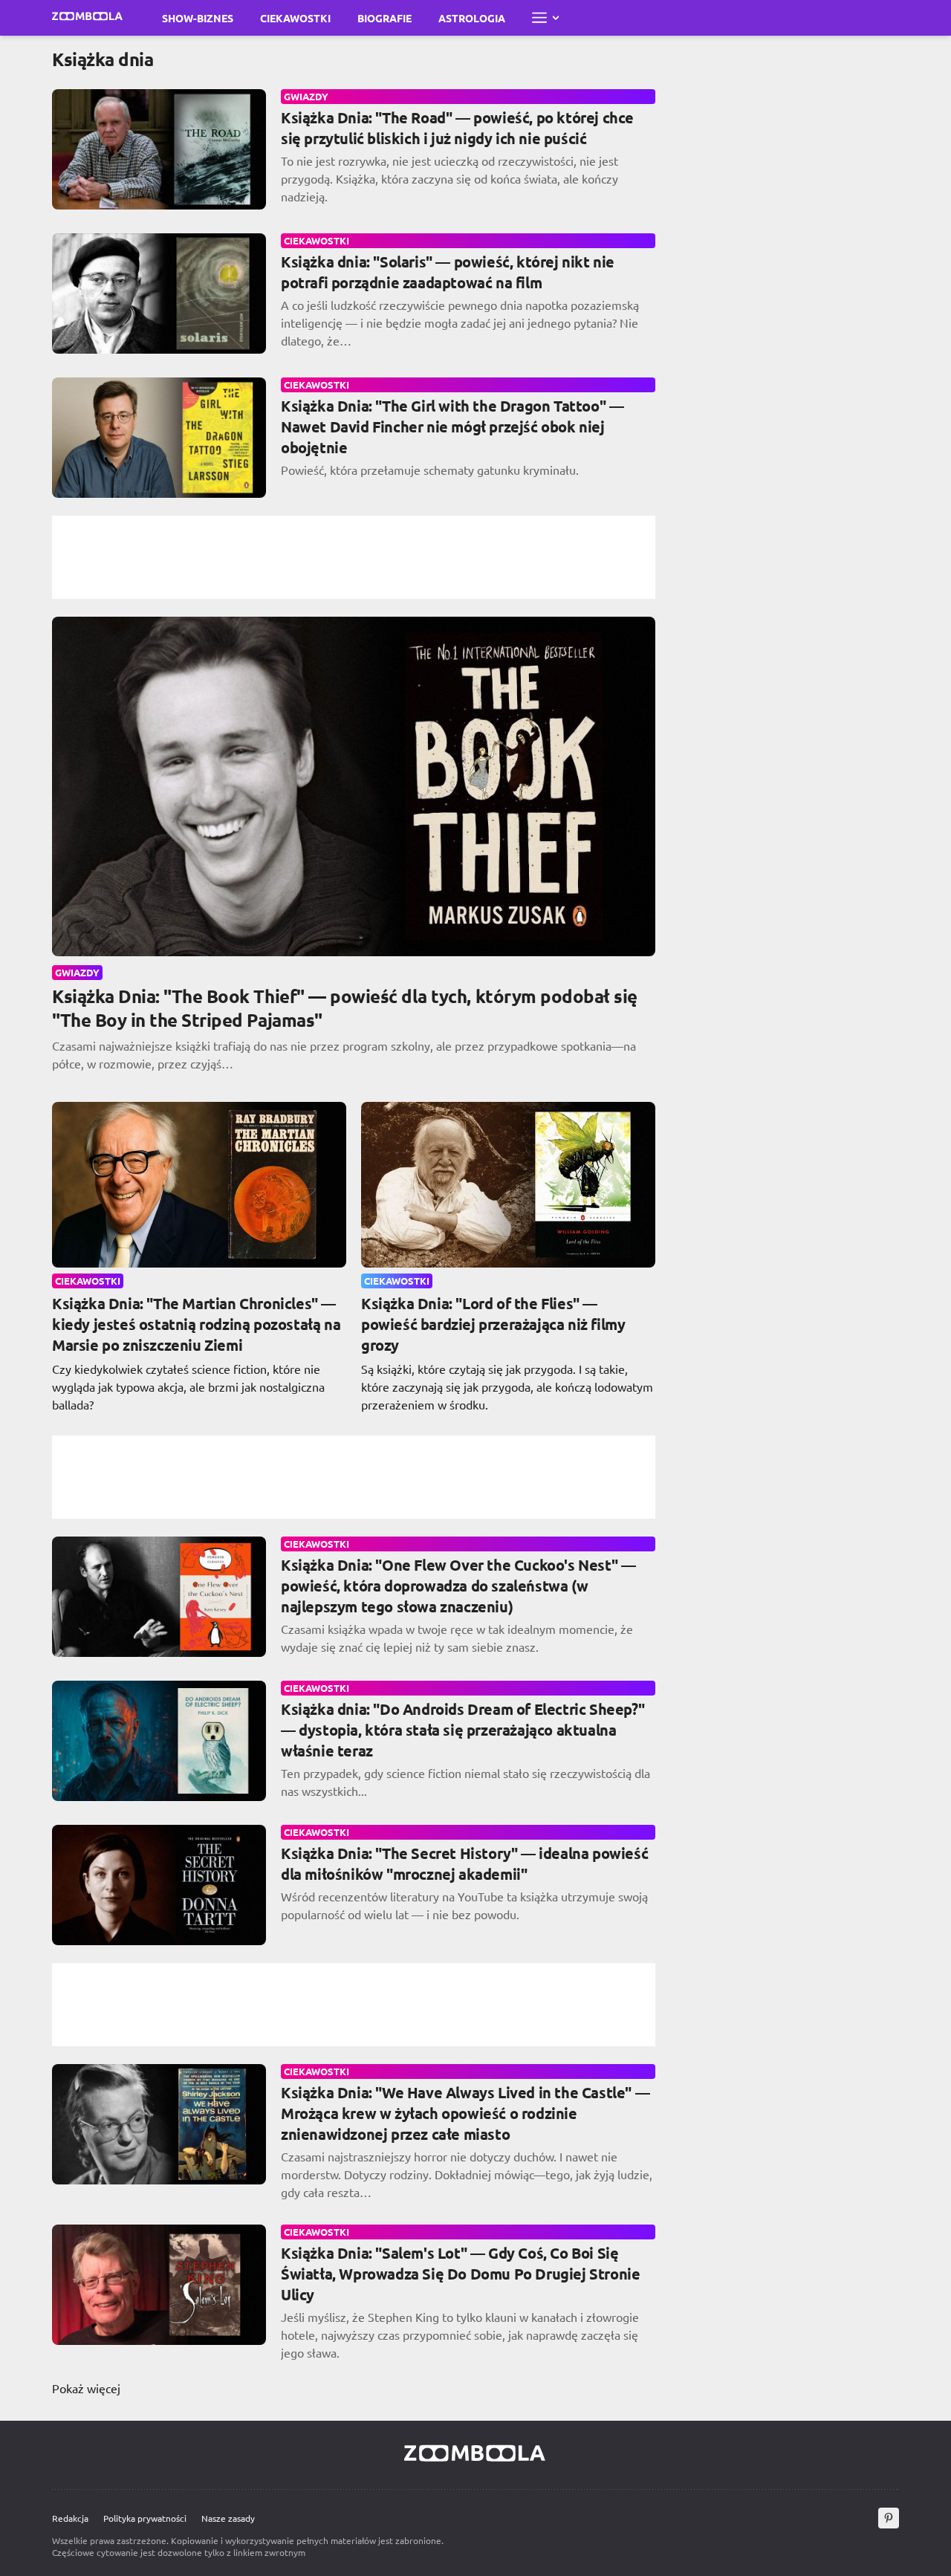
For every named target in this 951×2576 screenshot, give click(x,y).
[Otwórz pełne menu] (545, 18)
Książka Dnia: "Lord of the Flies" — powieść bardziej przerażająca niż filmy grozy (493, 1324)
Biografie (384, 18)
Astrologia (472, 18)
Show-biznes (198, 18)
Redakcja (70, 2518)
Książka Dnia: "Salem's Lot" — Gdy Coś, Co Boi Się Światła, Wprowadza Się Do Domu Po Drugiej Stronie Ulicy (460, 2274)
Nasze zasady (228, 2518)
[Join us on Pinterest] (889, 2518)
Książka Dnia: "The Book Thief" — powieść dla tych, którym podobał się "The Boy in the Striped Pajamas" (345, 1008)
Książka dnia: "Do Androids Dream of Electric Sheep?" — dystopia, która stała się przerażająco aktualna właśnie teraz (462, 1730)
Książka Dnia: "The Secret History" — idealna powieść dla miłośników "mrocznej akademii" (464, 1863)
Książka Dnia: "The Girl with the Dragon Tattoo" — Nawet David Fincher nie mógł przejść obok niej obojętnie (452, 426)
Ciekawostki (295, 18)
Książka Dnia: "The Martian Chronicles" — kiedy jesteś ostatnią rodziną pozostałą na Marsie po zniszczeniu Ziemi (196, 1324)
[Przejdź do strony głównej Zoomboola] (88, 18)
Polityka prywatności (145, 2518)
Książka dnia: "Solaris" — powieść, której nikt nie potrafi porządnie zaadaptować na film (448, 272)
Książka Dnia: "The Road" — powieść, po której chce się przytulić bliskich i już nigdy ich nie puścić (457, 128)
